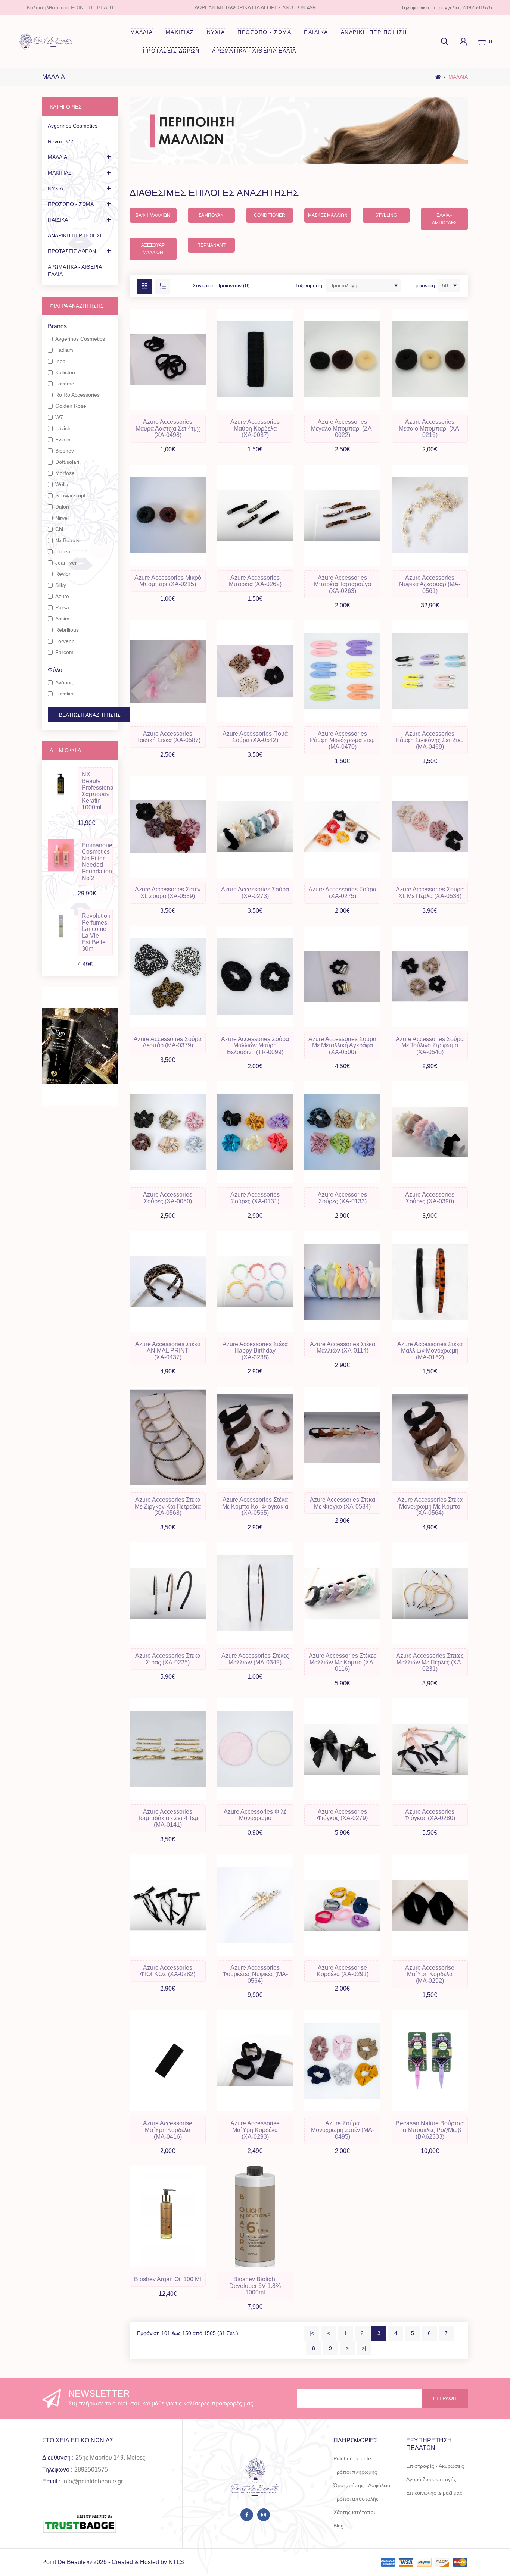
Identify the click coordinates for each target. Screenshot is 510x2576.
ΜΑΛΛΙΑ (142, 32)
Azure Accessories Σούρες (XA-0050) (168, 1198)
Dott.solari (67, 462)
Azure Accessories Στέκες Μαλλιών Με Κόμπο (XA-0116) (343, 1662)
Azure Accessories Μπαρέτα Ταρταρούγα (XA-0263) (343, 584)
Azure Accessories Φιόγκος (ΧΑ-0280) (430, 1815)
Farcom (64, 652)
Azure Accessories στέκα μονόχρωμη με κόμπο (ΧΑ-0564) (430, 1506)
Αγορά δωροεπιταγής (431, 2479)
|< (312, 2333)
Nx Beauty (67, 540)
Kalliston (65, 372)
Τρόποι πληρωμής (355, 2472)
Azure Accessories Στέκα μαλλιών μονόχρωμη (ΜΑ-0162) (430, 1351)
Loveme (65, 384)
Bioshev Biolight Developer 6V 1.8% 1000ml (255, 2286)
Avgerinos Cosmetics (73, 126)
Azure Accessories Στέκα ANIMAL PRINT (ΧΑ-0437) (168, 1351)
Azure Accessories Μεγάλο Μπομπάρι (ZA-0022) (342, 428)
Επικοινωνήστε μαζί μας (434, 2493)
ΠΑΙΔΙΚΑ (316, 32)
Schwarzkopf (70, 495)
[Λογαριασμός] (463, 41)
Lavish (63, 428)
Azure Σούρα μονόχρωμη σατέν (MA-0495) (343, 2130)
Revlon (63, 574)
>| (364, 2348)
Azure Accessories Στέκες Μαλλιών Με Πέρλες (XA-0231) (430, 1662)
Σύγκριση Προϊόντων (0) (221, 285)
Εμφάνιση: (424, 285)
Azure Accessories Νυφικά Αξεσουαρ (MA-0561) (430, 584)
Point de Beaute (352, 2458)
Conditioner (270, 215)
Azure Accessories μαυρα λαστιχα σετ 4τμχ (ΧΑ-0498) (168, 428)
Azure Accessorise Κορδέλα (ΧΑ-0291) (343, 1971)
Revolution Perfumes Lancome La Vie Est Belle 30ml (96, 932)
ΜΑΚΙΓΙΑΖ (180, 32)
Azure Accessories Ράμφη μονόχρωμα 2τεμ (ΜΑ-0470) (342, 740)
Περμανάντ (211, 245)
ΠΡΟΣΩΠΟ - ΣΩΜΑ (264, 32)
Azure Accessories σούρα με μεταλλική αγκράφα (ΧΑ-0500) (342, 1045)
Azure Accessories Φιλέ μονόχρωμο (255, 1815)
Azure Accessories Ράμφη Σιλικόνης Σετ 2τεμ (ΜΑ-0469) (430, 740)
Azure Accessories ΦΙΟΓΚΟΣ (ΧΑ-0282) (168, 1971)
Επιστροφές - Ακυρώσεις (435, 2466)
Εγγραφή (445, 2398)
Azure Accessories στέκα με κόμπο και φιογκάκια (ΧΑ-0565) (255, 1506)
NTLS (176, 2562)
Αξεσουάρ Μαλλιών (153, 249)
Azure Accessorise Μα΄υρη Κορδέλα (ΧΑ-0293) (255, 2130)
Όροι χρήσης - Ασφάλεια (362, 2485)
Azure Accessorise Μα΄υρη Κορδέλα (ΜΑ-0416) (168, 2130)
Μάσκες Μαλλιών (328, 215)
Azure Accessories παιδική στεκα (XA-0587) (168, 737)
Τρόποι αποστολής (356, 2499)
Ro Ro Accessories (77, 395)
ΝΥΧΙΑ (216, 32)
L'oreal (63, 551)
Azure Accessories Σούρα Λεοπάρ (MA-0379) (168, 1042)
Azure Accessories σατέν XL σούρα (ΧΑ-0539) (168, 893)
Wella (62, 484)
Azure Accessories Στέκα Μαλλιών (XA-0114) (343, 1348)
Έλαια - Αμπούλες (444, 219)
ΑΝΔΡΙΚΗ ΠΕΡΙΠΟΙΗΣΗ (374, 32)
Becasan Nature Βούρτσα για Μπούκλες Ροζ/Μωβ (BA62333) (430, 2130)
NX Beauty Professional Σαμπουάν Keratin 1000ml (97, 791)
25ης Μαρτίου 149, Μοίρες (110, 2458)
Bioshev (65, 451)
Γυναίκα (64, 694)
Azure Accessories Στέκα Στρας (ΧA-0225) (168, 1659)
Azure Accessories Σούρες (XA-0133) (342, 1198)
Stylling (386, 215)
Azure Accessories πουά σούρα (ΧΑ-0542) (255, 737)
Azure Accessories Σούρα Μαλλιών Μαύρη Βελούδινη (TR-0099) (255, 1045)
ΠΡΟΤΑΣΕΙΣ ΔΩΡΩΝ (171, 51)
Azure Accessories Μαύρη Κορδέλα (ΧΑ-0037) (255, 428)
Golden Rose (71, 406)
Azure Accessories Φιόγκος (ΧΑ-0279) (342, 1815)
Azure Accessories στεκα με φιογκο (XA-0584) (343, 1503)
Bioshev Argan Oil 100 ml (168, 2279)
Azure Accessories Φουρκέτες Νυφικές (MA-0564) (255, 1974)
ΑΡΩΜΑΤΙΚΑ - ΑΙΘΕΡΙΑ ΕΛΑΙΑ (254, 51)
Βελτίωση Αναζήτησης (90, 715)
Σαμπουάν (211, 215)
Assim (62, 619)
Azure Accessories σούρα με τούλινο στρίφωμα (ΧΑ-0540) (430, 1045)
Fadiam (64, 350)
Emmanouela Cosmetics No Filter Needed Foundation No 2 (97, 862)
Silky (61, 585)
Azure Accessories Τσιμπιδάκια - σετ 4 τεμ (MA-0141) (168, 1818)
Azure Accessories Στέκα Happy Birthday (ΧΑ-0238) (255, 1351)
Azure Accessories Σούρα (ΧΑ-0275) (342, 893)
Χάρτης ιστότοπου (355, 2512)
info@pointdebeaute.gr (93, 2481)
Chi (59, 529)
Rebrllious (67, 630)
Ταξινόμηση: (310, 285)
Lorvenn (65, 641)
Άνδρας (64, 682)
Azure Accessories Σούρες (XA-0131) (255, 1198)
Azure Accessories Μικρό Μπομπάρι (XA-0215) (168, 581)
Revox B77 (61, 141)
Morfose (65, 473)
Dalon (62, 507)
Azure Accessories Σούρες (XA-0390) (430, 1198)
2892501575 (91, 2469)
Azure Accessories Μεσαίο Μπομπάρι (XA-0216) (430, 428)
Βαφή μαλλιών (153, 215)
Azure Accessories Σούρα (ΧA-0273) (255, 893)
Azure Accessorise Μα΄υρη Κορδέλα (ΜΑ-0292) (430, 1974)
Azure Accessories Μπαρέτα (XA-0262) (255, 581)
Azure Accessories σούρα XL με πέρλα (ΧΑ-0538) (430, 893)
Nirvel (62, 518)
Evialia (63, 440)
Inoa (60, 361)
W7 (59, 417)
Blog (339, 2526)
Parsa (62, 607)
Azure (62, 596)
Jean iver (66, 563)
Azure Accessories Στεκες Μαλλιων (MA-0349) (255, 1659)
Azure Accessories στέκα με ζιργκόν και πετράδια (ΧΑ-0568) (168, 1506)
